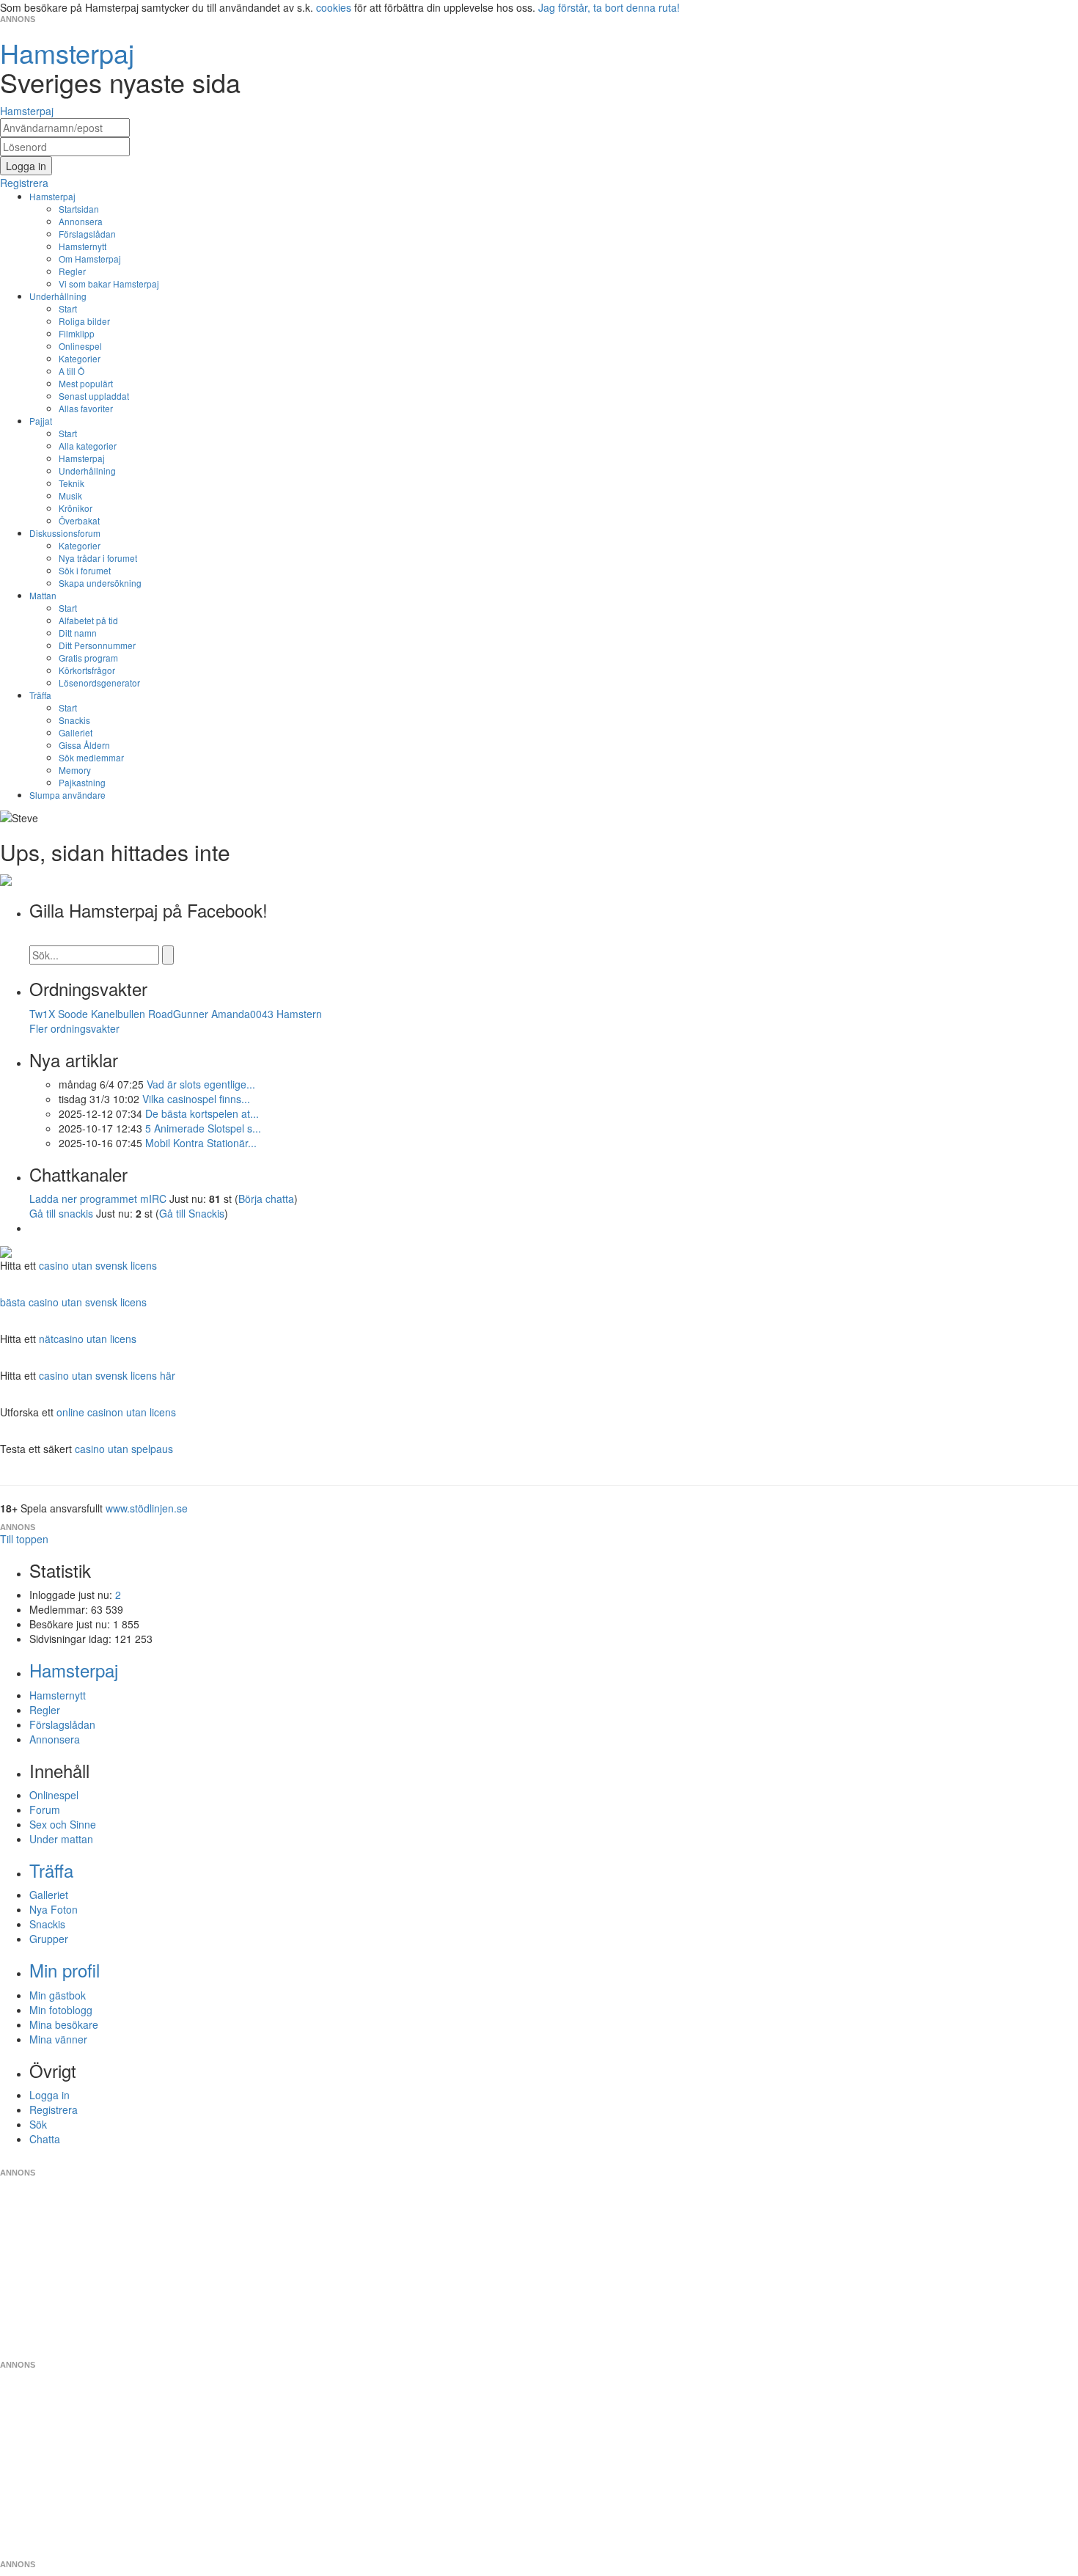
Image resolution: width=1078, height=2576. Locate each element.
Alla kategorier (88, 446)
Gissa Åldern (84, 745)
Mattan (43, 595)
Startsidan (79, 209)
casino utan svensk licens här (107, 1375)
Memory (75, 770)
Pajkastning (82, 782)
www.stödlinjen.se (147, 1508)
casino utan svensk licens (98, 1265)
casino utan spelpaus (124, 1449)
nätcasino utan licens (88, 1339)
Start (68, 308)
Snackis (74, 720)
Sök (38, 2124)
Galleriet (76, 732)
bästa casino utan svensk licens (73, 1302)
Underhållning (58, 296)
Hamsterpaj (52, 196)
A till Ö (71, 371)
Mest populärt (86, 383)
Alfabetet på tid (88, 620)
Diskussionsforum (65, 533)
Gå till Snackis (192, 1213)
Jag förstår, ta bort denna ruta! (609, 7)
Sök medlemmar (91, 757)
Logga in (49, 2095)
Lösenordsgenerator (99, 683)
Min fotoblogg (61, 2010)
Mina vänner (58, 2039)
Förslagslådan (87, 234)
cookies (334, 7)
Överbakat (79, 520)
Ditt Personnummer (97, 645)
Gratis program (88, 658)
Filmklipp (77, 333)
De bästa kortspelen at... (202, 1113)
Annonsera (81, 221)
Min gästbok (58, 1995)
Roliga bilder (84, 321)
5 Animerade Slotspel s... (203, 1128)
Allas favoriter (86, 408)
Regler (72, 271)
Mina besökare (64, 2024)
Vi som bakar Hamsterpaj (109, 283)
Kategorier (80, 358)
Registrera (54, 2110)
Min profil (65, 1970)
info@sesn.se (672, 2161)
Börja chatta (266, 1199)
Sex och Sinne (63, 1824)
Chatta (45, 2139)
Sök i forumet (85, 570)
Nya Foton (54, 1909)
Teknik (71, 483)
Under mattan (61, 1839)
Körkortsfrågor (87, 670)
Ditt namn (78, 633)
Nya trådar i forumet (98, 558)
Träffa (40, 695)
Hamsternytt (82, 246)
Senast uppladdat (94, 396)
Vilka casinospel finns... (196, 1099)
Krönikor (76, 508)
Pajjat (41, 421)
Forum (45, 1810)
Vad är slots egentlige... (201, 1084)
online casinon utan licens (116, 1412)
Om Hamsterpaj (90, 259)
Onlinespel (80, 346)
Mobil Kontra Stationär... (201, 1143)
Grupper (49, 1939)
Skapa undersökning (100, 583)
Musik (70, 495)
